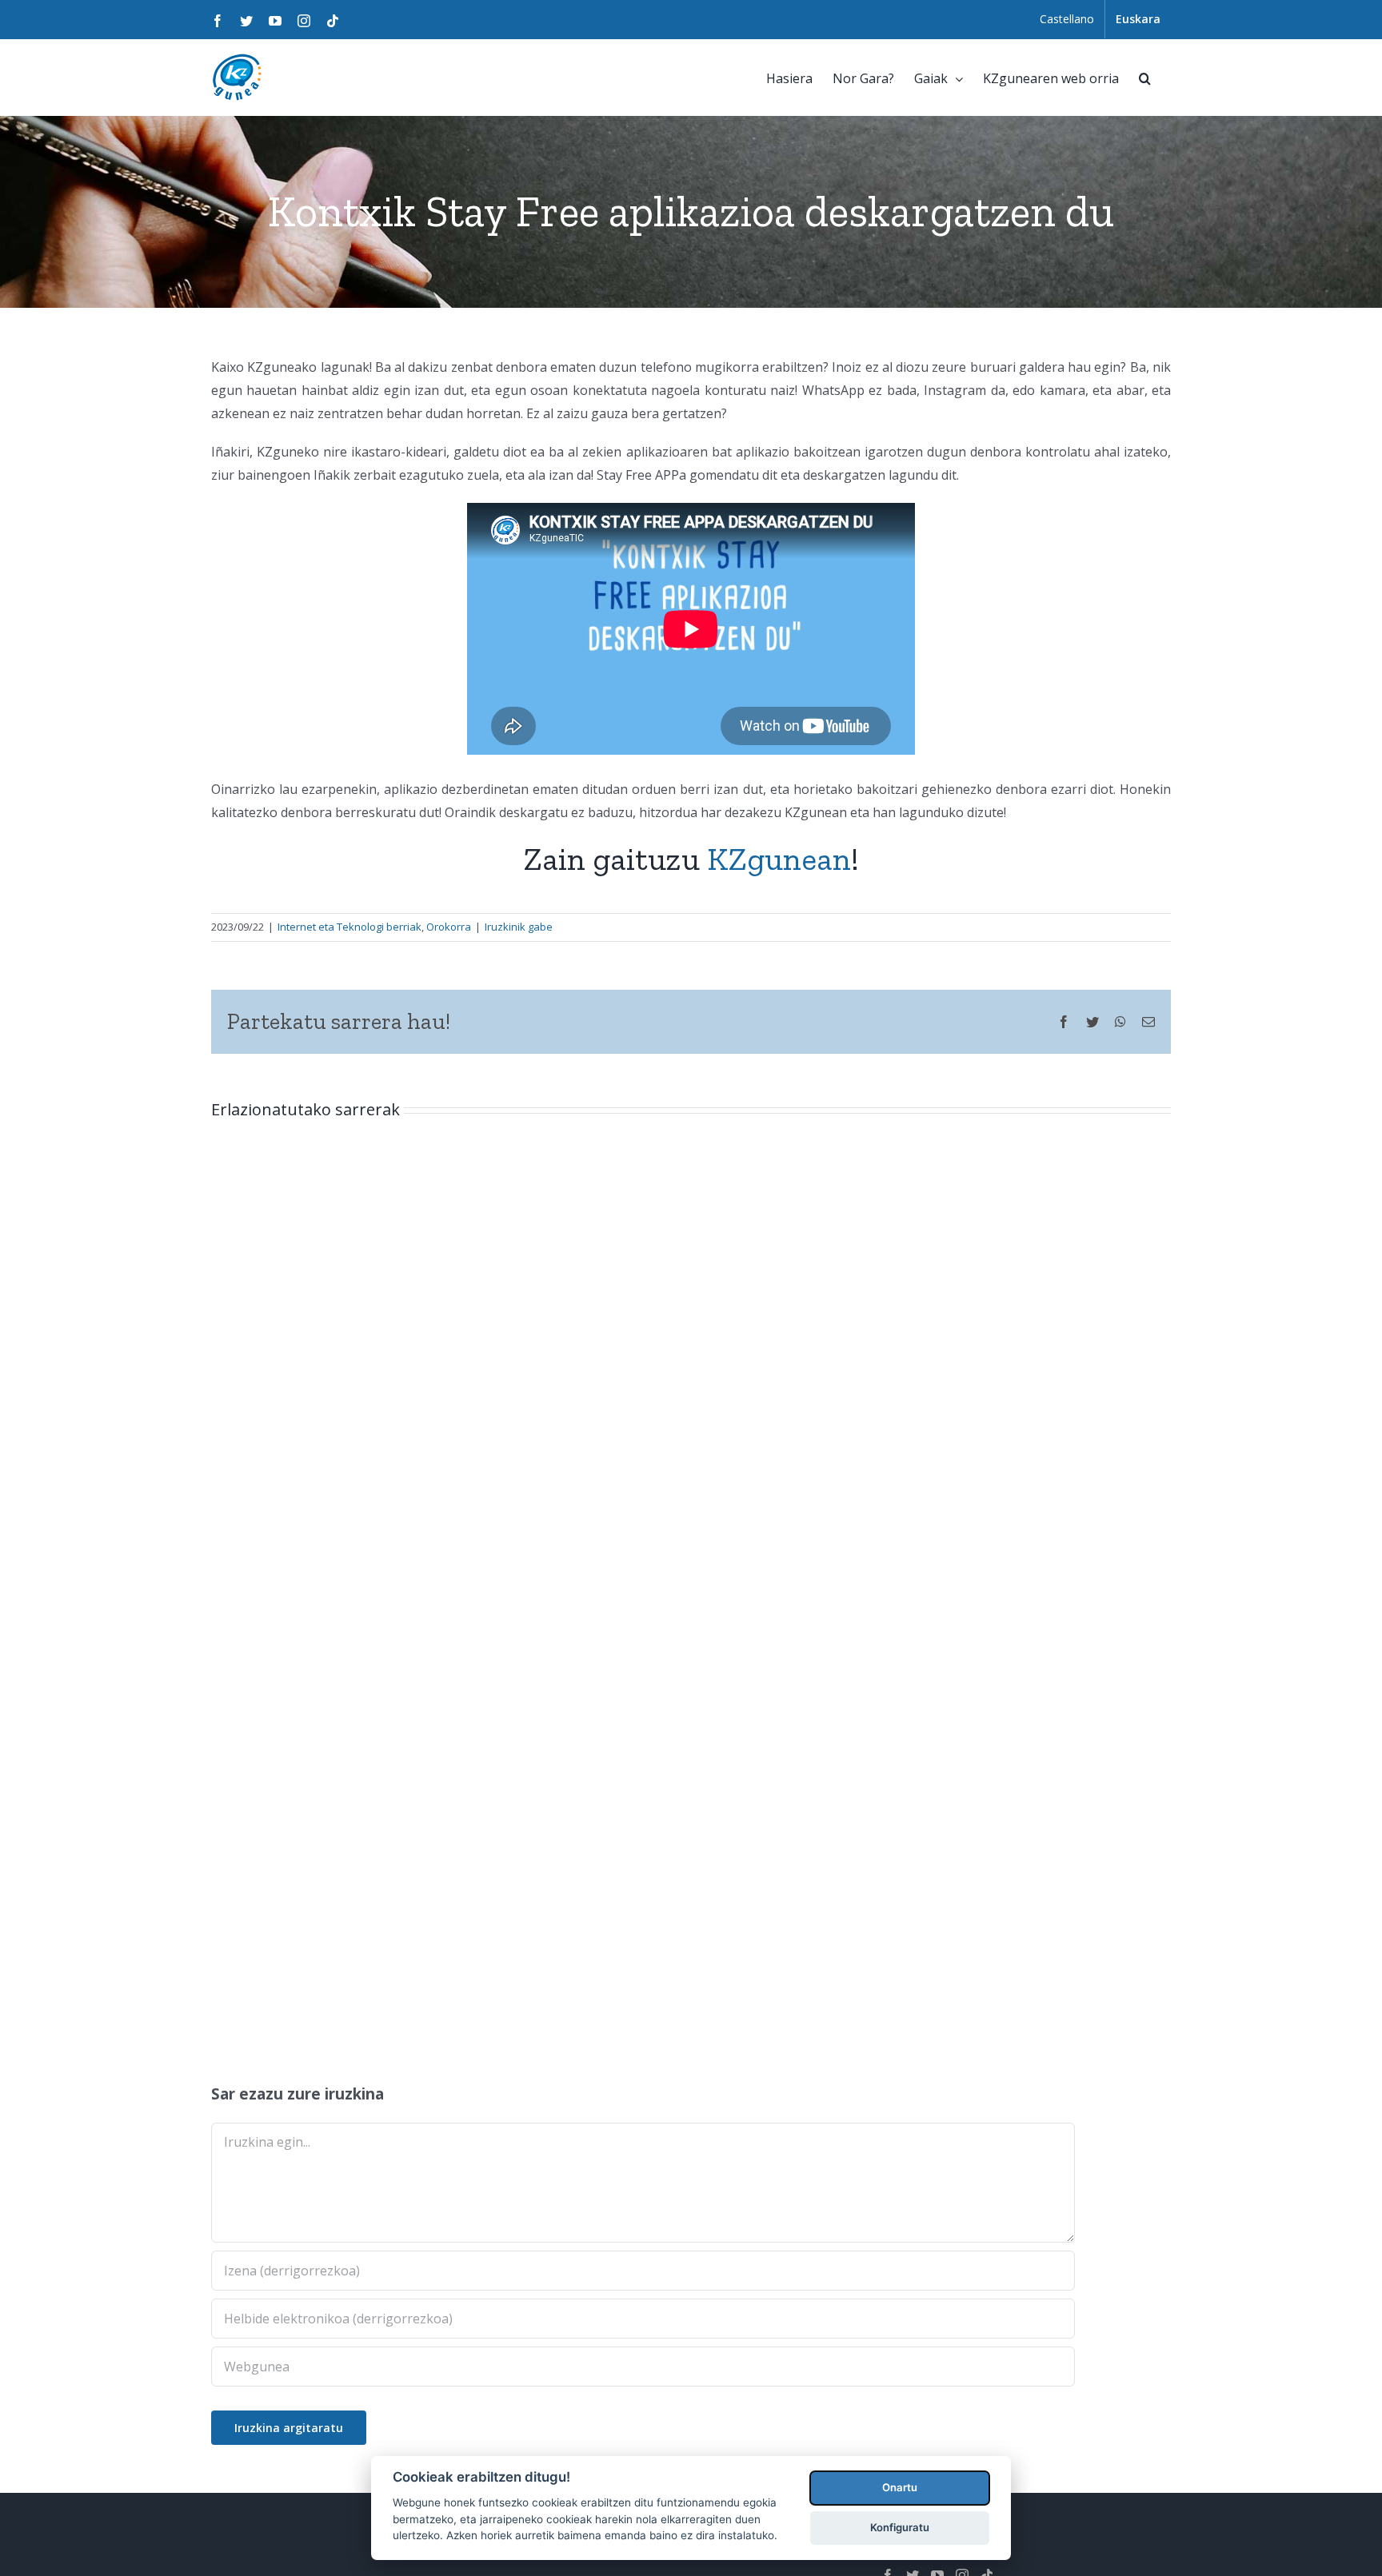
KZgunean (779, 859)
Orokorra (449, 927)
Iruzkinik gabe (519, 927)
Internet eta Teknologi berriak (349, 927)
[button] (1145, 77)
